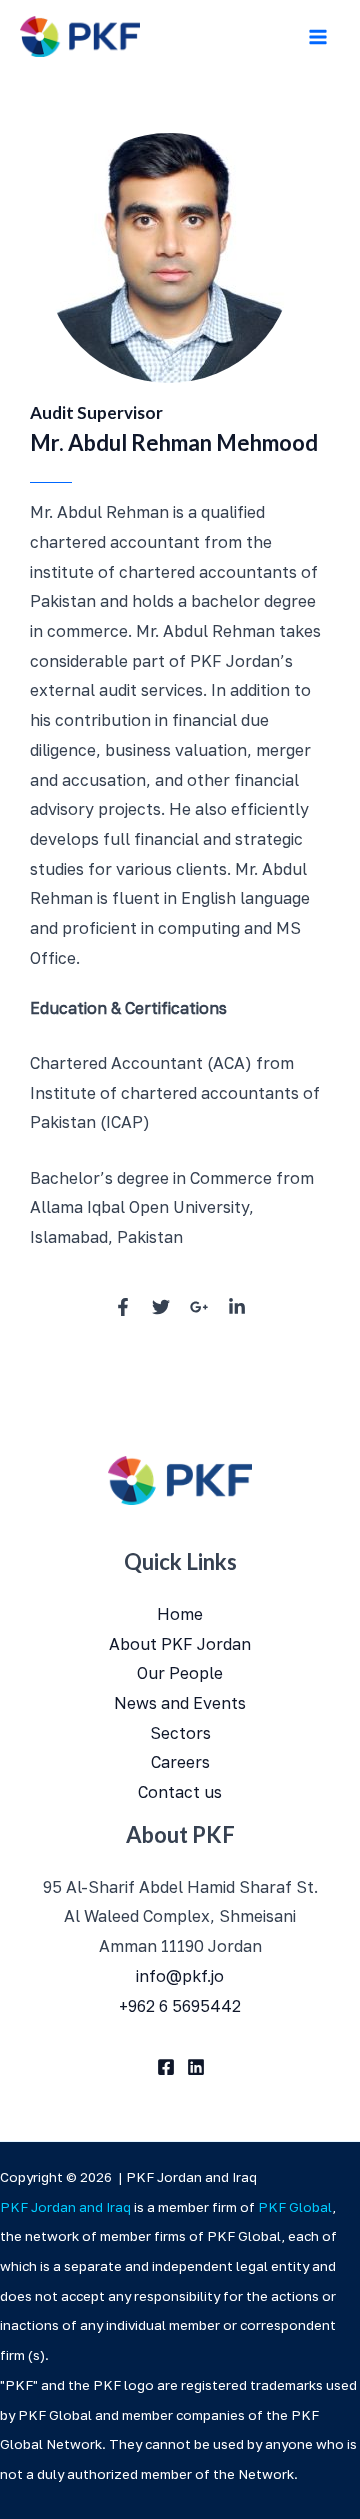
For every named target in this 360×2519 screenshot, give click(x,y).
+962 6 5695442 (180, 2006)
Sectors (180, 1733)
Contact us (180, 1792)
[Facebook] (166, 2067)
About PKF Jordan (180, 1644)
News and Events (180, 1703)
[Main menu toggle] (318, 37)
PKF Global (295, 2207)
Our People (180, 1673)
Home (180, 1614)
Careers (180, 1762)
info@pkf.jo (180, 1976)
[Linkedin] (196, 2067)
